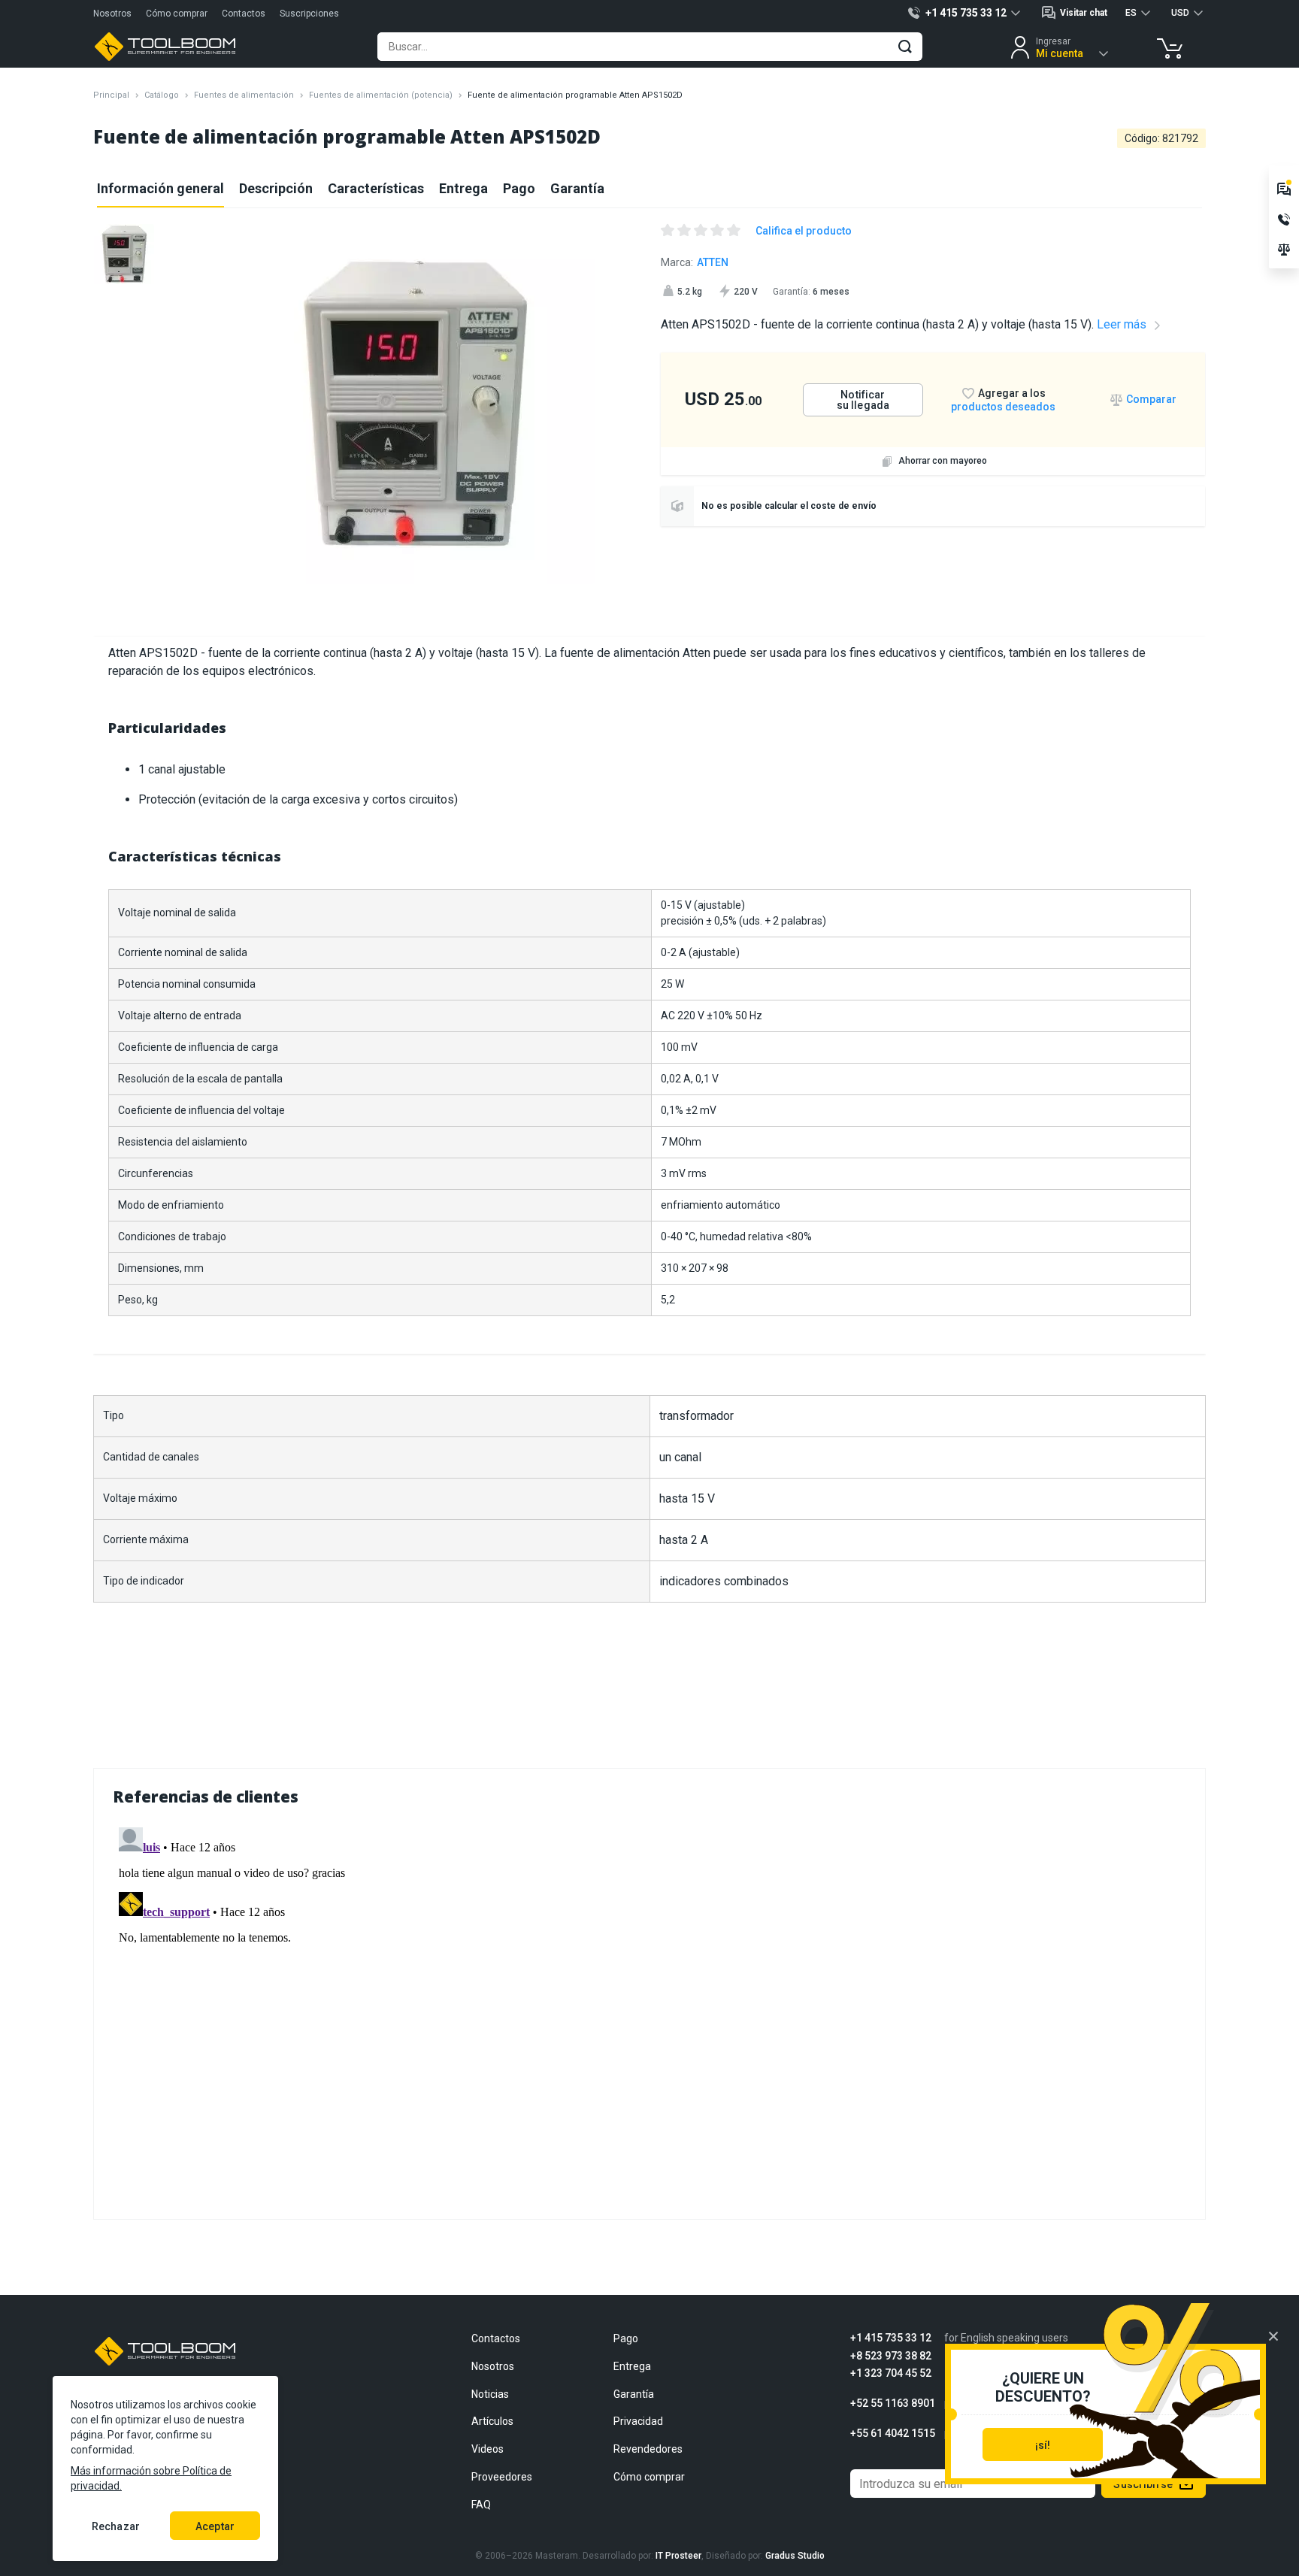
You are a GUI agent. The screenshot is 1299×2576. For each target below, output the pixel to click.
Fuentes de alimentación (244, 95)
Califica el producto (804, 231)
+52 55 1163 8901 (893, 2403)
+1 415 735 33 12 (891, 2338)
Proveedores (502, 2477)
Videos (488, 2449)
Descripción (276, 188)
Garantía (577, 188)
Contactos (244, 14)
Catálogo (162, 95)
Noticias (490, 2394)
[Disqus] (649, 2009)
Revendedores (648, 2449)
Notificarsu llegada (863, 400)
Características (376, 188)
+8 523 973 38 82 (891, 2356)
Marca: (695, 262)
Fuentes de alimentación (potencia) (381, 95)
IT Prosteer (678, 2556)
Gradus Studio (795, 2556)
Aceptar (215, 2526)
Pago (519, 188)
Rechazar (116, 2526)
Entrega (463, 188)
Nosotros (112, 14)
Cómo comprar (177, 14)
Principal (111, 95)
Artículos (492, 2421)
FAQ (481, 2505)
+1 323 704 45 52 (891, 2373)
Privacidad (638, 2421)
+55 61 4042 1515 (893, 2434)
